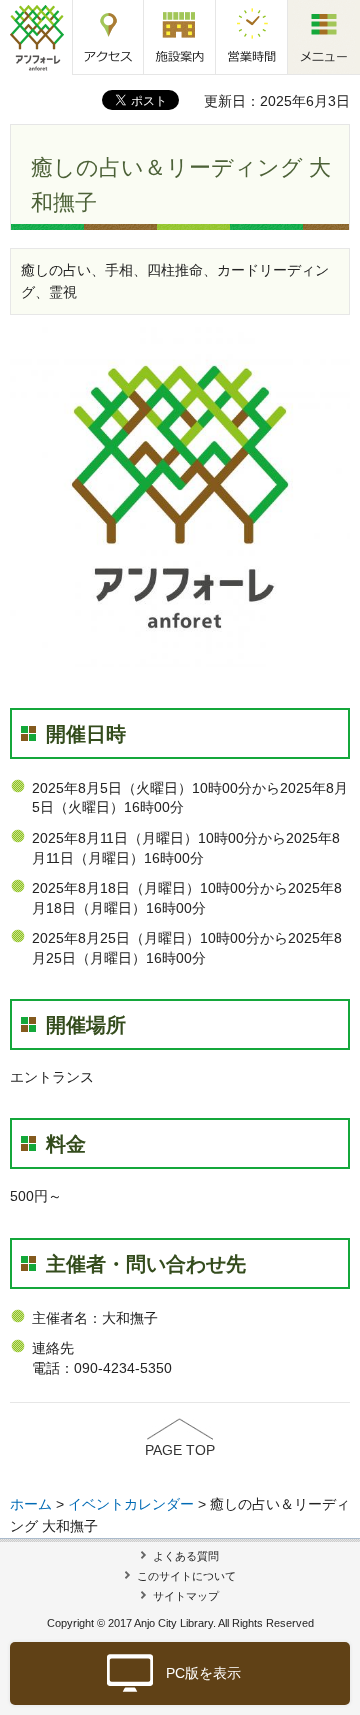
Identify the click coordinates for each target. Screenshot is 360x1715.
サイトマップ (186, 1596)
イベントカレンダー (131, 1504)
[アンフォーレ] (36, 37)
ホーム (31, 1504)
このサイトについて (186, 1576)
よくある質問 (186, 1556)
